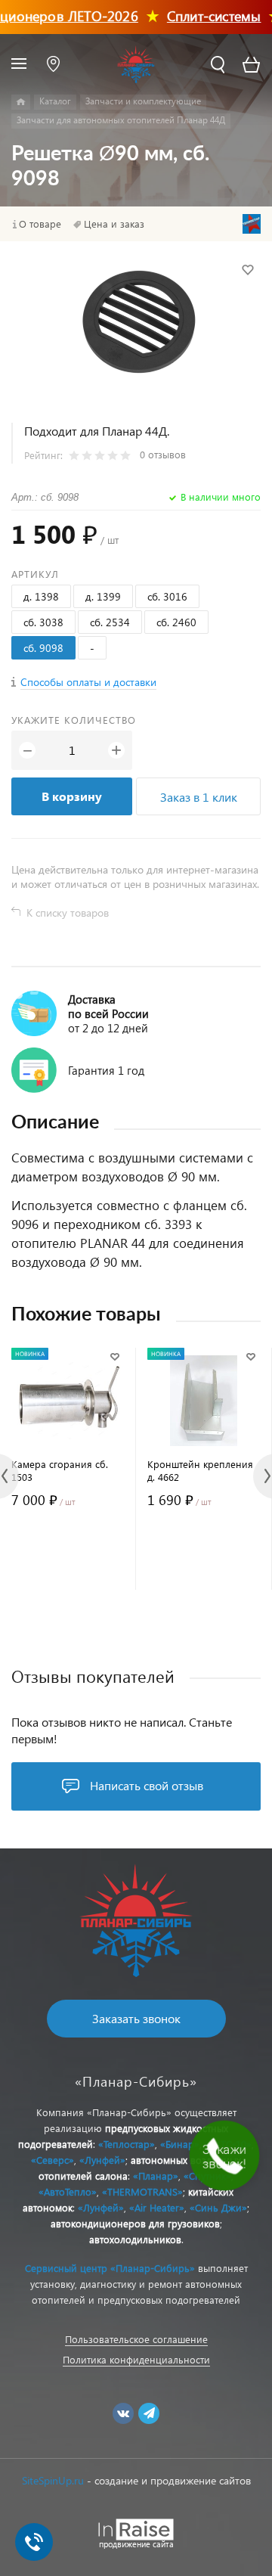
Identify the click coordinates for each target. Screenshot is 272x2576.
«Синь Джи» (218, 2207)
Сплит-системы (201, 16)
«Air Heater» (157, 2207)
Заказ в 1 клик (199, 797)
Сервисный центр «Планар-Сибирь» (110, 2268)
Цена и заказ (114, 224)
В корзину (72, 796)
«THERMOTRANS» (142, 2191)
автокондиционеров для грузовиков (135, 2223)
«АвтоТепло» (68, 2191)
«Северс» (53, 2160)
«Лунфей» (102, 2160)
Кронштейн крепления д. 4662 (200, 1470)
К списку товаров (68, 912)
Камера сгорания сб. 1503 (60, 1470)
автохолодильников (135, 2239)
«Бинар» (180, 2144)
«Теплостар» (127, 2144)
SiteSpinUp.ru (53, 2480)
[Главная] (21, 102)
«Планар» (156, 2176)
